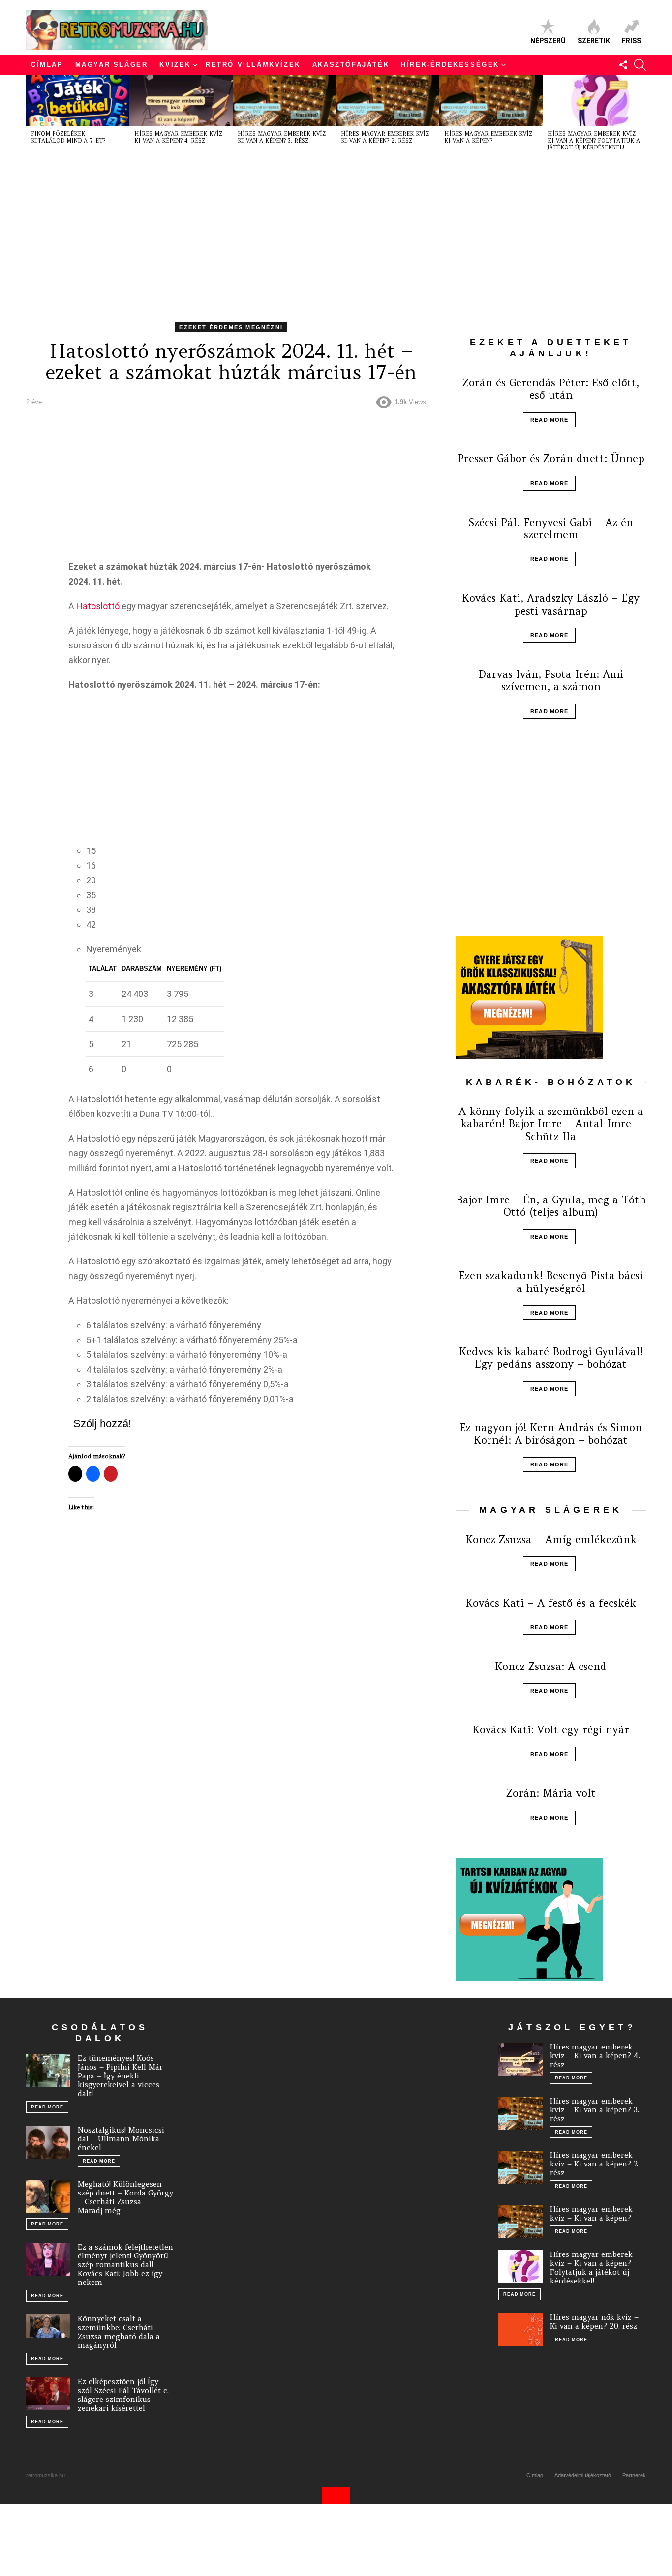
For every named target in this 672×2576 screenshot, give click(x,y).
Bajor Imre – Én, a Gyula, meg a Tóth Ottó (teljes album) (551, 1206)
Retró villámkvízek (253, 65)
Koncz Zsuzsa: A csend (551, 1666)
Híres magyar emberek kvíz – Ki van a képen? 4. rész (181, 137)
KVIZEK (175, 65)
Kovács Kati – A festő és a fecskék (551, 1603)
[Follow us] (623, 65)
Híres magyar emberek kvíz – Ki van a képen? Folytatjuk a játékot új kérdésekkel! (594, 141)
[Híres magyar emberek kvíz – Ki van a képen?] (491, 101)
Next (641, 117)
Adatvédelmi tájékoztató (583, 2475)
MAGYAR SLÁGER (112, 65)
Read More (549, 420)
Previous (31, 117)
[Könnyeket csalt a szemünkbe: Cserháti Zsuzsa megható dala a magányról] (48, 2326)
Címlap (47, 65)
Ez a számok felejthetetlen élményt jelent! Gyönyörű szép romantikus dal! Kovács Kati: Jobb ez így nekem (125, 2265)
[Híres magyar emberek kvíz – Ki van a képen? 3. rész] (284, 101)
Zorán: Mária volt (551, 1793)
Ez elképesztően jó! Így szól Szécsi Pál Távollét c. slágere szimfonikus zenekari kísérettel (123, 2395)
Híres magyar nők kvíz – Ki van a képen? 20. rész (594, 2322)
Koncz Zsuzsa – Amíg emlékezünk (551, 1539)
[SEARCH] (640, 65)
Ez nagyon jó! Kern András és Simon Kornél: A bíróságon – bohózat (551, 1434)
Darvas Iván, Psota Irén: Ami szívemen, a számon (551, 680)
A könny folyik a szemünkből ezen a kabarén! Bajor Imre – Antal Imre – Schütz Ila (551, 1124)
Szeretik (594, 41)
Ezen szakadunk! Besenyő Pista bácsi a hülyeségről (551, 1282)
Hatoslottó (98, 606)
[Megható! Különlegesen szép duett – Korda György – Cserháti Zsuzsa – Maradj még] (48, 2196)
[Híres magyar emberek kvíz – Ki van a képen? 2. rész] (388, 101)
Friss (631, 41)
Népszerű (548, 41)
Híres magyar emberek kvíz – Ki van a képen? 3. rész (284, 137)
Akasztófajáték (351, 65)
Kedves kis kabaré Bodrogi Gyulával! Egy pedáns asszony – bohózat (551, 1358)
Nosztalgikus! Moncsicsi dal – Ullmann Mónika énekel (121, 2139)
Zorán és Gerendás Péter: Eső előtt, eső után (551, 389)
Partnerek (634, 2475)
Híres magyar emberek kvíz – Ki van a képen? (491, 137)
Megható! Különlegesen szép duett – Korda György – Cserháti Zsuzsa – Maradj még (125, 2197)
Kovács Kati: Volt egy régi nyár (551, 1730)
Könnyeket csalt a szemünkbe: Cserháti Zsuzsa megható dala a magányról (119, 2332)
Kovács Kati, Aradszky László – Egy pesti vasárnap (551, 604)
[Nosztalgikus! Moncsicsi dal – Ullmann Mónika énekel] (48, 2142)
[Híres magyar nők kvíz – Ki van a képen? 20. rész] (520, 2330)
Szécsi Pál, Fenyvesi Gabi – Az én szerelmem (551, 528)
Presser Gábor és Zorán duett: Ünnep (551, 458)
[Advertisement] (321, 233)
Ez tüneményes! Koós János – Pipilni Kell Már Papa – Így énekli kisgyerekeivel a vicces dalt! (120, 2076)
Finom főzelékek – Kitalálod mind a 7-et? (68, 137)
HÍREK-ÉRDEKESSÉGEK (450, 65)
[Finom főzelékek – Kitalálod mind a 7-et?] (78, 101)
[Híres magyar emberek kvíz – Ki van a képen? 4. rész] (181, 101)
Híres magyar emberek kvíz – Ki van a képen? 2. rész (388, 137)
